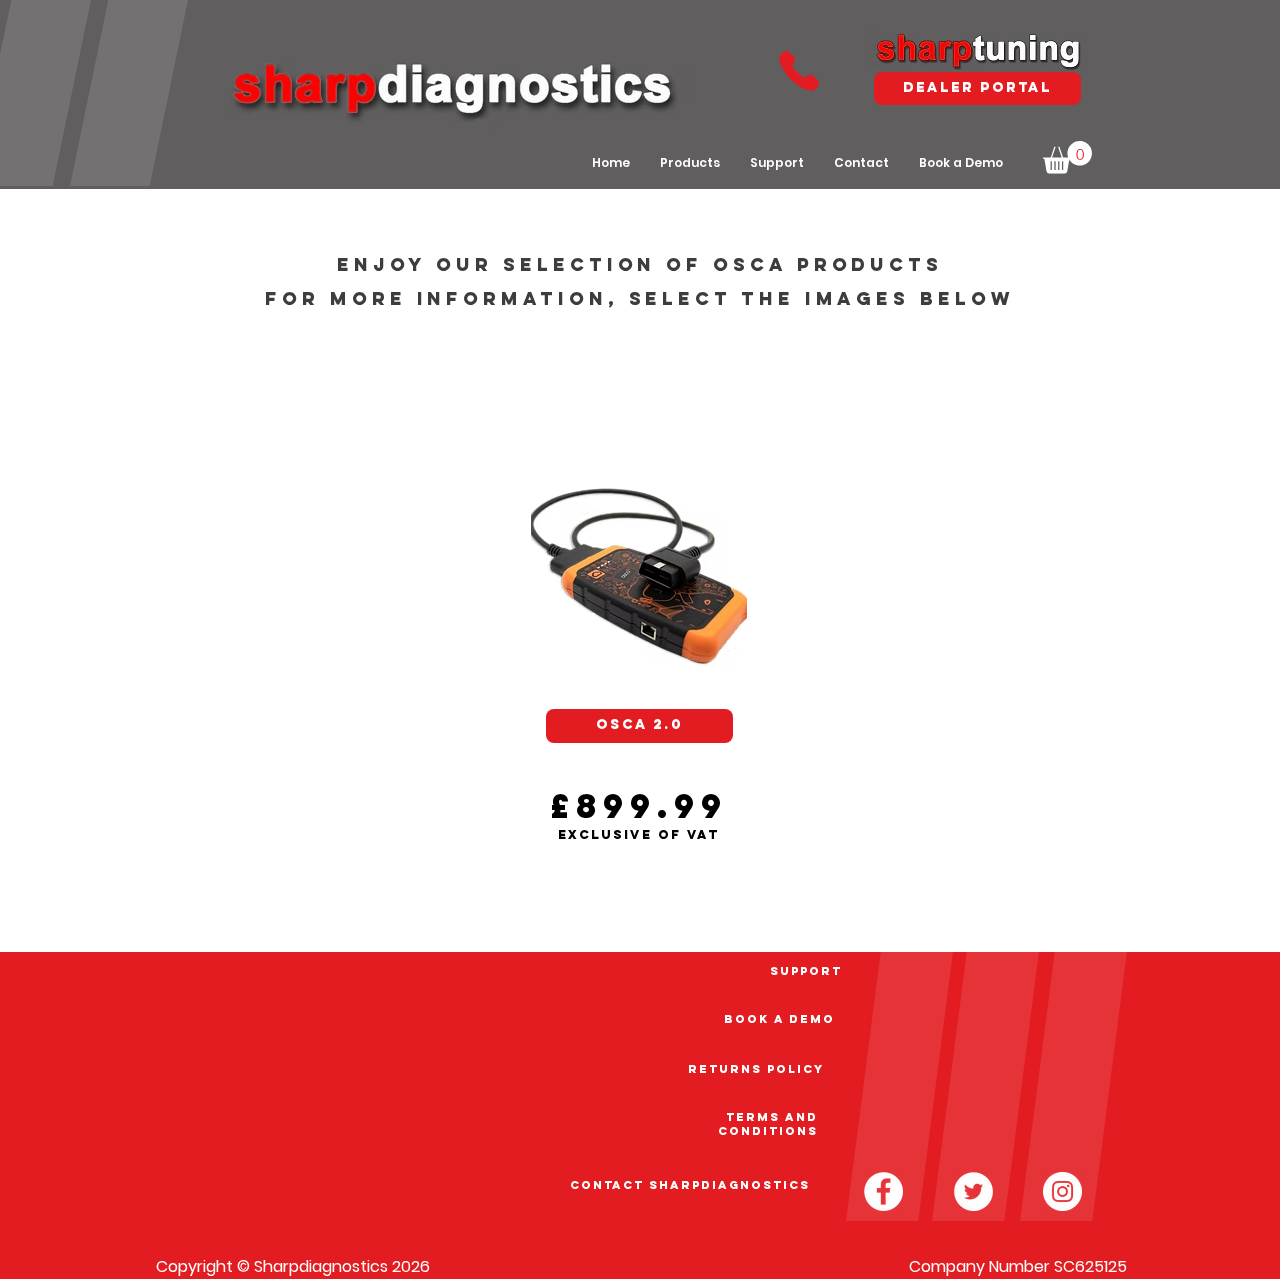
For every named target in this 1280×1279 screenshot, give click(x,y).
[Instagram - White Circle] (1062, 1191)
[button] (1067, 157)
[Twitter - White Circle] (973, 1191)
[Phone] (798, 70)
